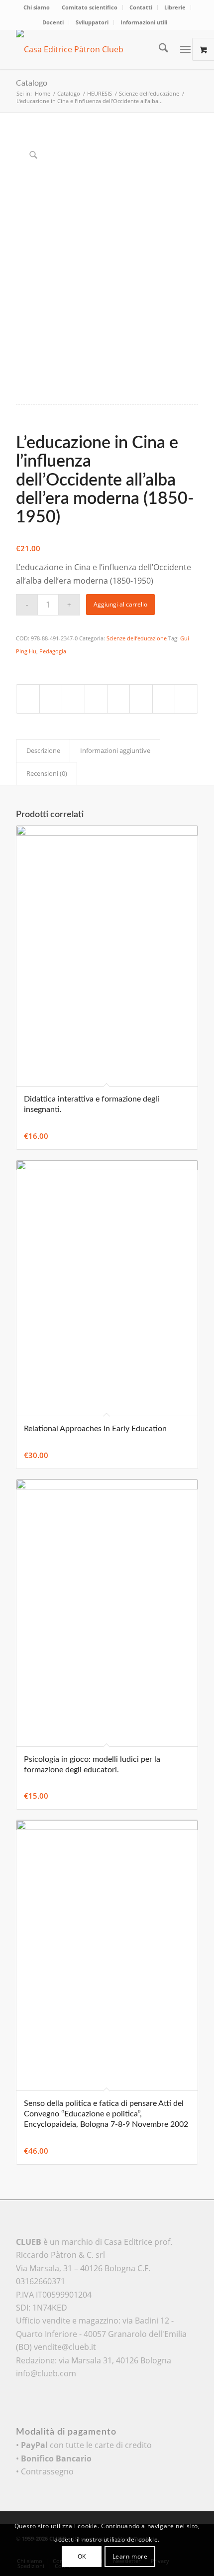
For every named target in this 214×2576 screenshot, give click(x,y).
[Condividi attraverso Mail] (164, 699)
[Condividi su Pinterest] (96, 699)
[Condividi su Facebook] (28, 699)
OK (82, 2556)
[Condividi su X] (51, 699)
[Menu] (185, 49)
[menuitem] (37, 7)
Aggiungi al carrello (120, 604)
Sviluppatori (92, 22)
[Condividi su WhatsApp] (73, 699)
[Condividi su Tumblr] (141, 699)
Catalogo (32, 83)
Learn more (130, 2556)
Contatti (141, 7)
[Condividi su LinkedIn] (118, 699)
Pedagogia (53, 651)
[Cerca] (159, 49)
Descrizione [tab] (43, 750)
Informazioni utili (144, 22)
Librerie (175, 7)
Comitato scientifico (90, 7)
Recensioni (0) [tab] (47, 773)
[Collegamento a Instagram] (186, 699)
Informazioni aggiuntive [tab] (115, 750)
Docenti (53, 22)
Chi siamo (37, 7)
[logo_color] (89, 49)
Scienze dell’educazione (137, 638)
